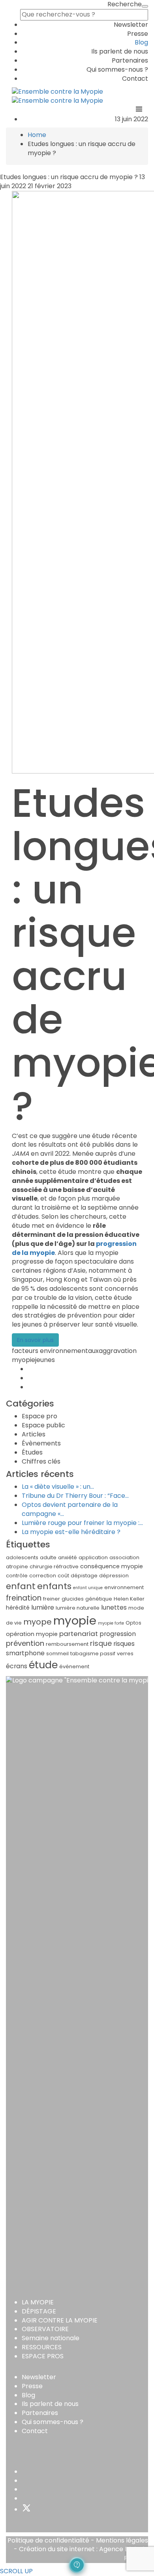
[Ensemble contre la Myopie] (57, 92)
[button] (77, 2565)
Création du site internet (57, 2549)
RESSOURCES (42, 2347)
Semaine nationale (51, 2338)
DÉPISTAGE (39, 2311)
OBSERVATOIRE (45, 2329)
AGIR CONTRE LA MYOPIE (60, 2320)
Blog (141, 42)
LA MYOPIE (38, 2302)
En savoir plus (35, 1340)
